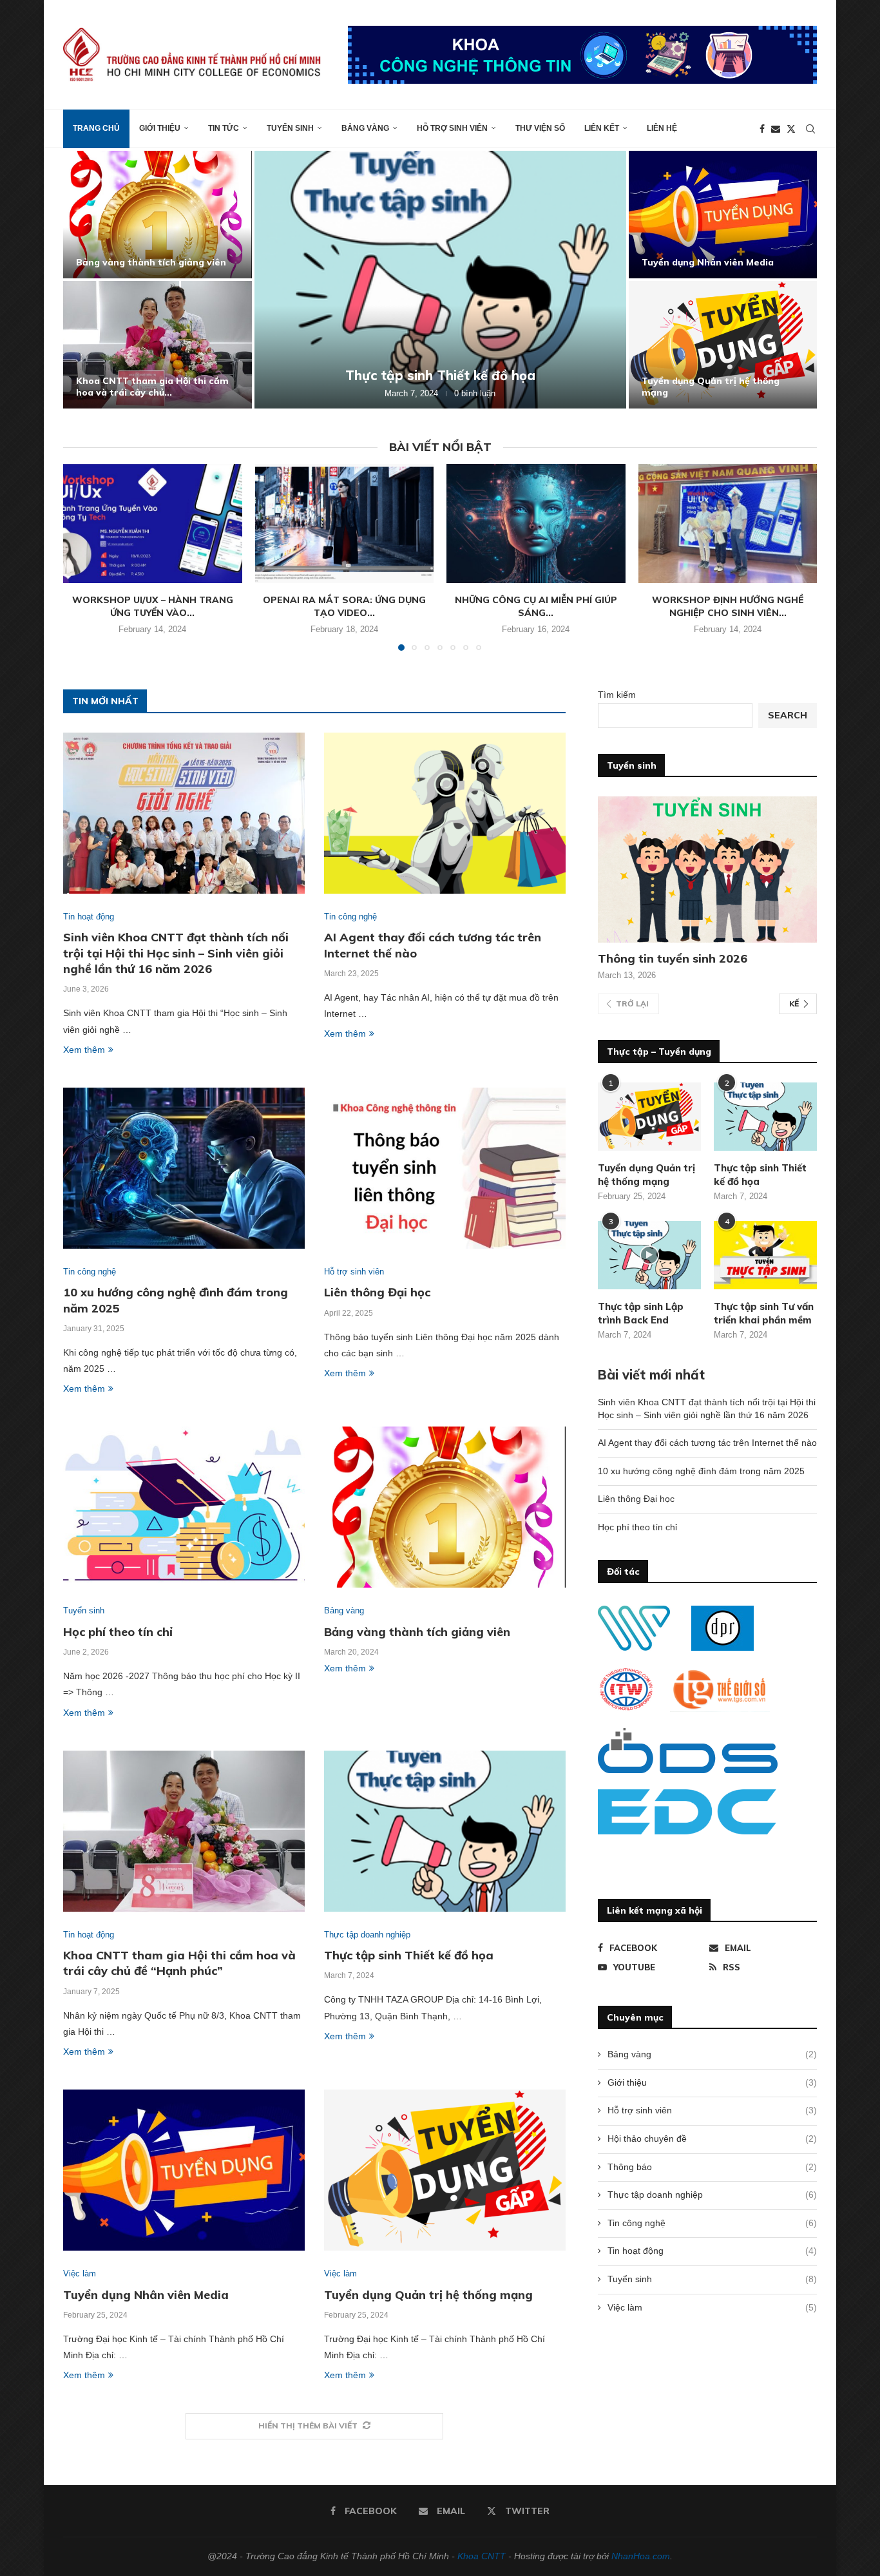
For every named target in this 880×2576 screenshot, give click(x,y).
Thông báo (712, 2167)
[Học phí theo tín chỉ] (184, 1507)
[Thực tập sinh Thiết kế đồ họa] (440, 280)
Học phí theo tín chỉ (118, 1632)
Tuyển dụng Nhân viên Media (708, 262)
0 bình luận (475, 393)
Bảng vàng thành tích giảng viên (151, 262)
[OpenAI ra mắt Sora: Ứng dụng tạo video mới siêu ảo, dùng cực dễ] (344, 524)
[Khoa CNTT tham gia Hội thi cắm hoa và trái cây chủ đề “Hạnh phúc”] (158, 345)
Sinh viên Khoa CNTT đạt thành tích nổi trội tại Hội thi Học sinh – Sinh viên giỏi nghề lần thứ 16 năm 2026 (176, 953)
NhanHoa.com (641, 2556)
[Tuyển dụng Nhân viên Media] (723, 215)
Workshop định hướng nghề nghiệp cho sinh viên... (728, 606)
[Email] (776, 129)
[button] (87, 279)
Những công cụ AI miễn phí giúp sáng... (536, 606)
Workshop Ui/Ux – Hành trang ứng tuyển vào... (153, 606)
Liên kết (602, 128)
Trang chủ (96, 128)
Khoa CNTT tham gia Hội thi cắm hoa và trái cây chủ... (152, 387)
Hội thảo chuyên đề (712, 2139)
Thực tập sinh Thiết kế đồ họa (440, 375)
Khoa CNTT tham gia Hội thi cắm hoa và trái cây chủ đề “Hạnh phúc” (179, 1963)
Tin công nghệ (712, 2223)
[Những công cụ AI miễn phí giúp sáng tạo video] (536, 524)
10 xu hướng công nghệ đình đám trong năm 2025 (701, 1471)
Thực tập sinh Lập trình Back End (641, 1313)
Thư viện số (540, 128)
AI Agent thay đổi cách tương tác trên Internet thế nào (707, 1443)
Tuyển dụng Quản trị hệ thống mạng (428, 2295)
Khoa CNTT (482, 2556)
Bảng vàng (365, 128)
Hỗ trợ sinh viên (452, 128)
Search (788, 715)
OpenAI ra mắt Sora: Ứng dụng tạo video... (344, 606)
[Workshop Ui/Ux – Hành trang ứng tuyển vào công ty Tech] (153, 524)
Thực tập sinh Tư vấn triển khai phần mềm (764, 1313)
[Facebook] (762, 129)
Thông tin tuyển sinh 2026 (673, 958)
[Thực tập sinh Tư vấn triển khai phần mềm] (765, 1255)
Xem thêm (84, 1050)
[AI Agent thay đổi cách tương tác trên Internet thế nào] (445, 813)
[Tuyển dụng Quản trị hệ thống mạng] (723, 345)
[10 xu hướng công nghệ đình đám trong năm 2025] (184, 1168)
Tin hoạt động (712, 2251)
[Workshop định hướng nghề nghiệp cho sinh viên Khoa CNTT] (728, 524)
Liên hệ (662, 128)
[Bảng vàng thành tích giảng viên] (158, 215)
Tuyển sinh (290, 128)
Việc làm (712, 2307)
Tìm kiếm (617, 695)
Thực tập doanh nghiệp (712, 2195)
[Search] (810, 129)
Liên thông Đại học (377, 1292)
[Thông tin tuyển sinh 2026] (707, 870)
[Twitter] (791, 129)
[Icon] (649, 1255)
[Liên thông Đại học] (445, 1168)
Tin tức (224, 128)
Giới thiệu (160, 128)
